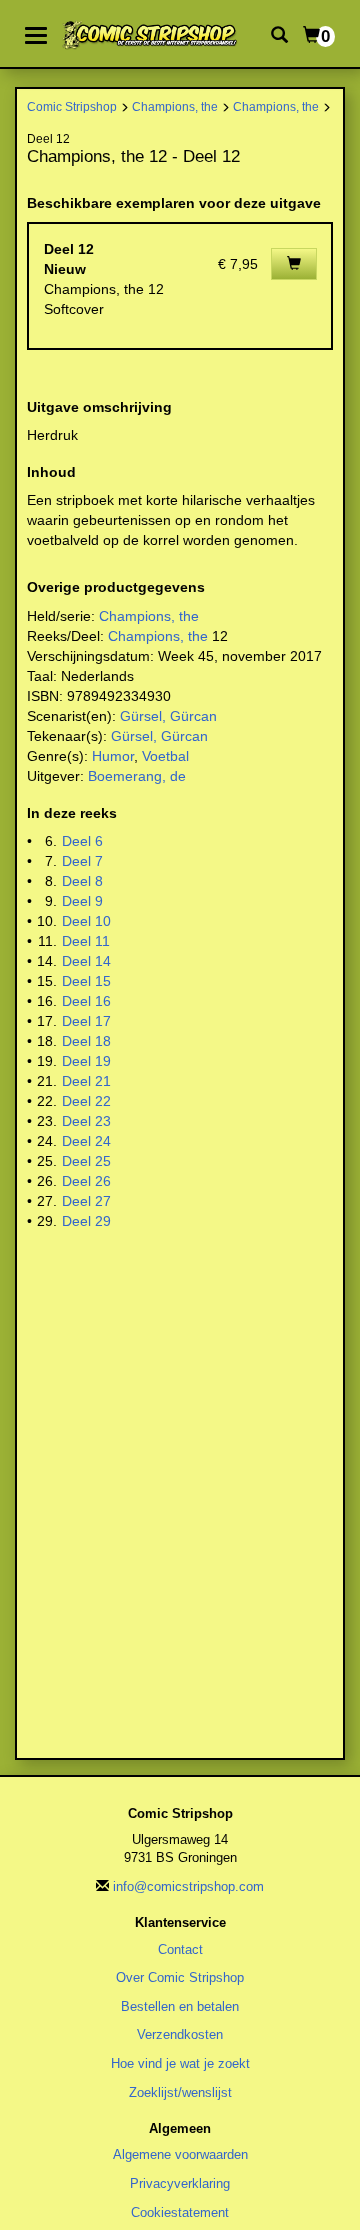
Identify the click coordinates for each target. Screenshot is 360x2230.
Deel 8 (82, 881)
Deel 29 (86, 1221)
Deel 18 (86, 1041)
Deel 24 (86, 1141)
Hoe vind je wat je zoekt (180, 2063)
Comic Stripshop (72, 106)
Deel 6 (82, 841)
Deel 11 (86, 941)
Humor (113, 756)
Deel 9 (82, 901)
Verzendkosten (180, 2034)
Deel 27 (86, 1201)
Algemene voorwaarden (180, 2154)
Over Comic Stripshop (180, 1977)
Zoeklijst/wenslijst (180, 2092)
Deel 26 (86, 1181)
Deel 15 (86, 981)
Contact (180, 1949)
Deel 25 (86, 1161)
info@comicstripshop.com (188, 1886)
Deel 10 (86, 921)
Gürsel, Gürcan (168, 716)
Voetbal (165, 756)
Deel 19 (86, 1061)
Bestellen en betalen (180, 2006)
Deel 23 (86, 1121)
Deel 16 (86, 1001)
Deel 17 (86, 1021)
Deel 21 (86, 1081)
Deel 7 (82, 861)
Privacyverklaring (180, 2183)
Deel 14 (86, 961)
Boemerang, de (137, 776)
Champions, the (175, 106)
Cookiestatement (180, 2212)
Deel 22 (86, 1101)
